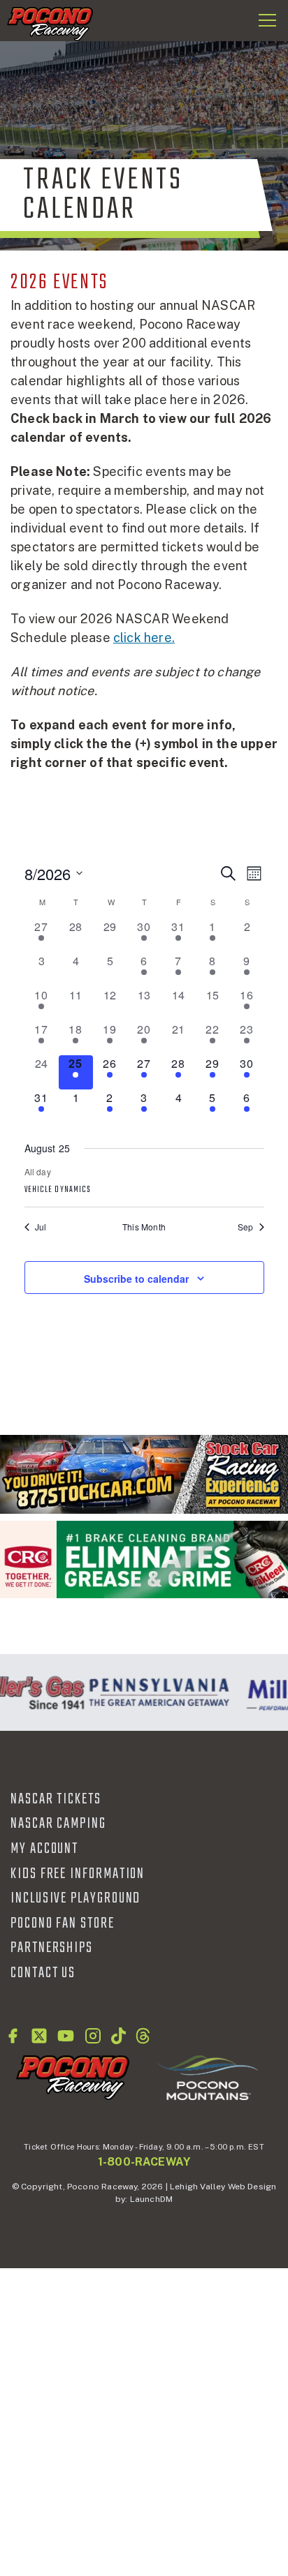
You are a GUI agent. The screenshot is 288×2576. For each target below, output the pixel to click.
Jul (41, 1227)
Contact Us (43, 1973)
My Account (44, 1849)
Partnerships (52, 1948)
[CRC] (144, 1559)
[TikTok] (118, 2036)
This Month (144, 1227)
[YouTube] (66, 2036)
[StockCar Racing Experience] (144, 1474)
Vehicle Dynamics (58, 1190)
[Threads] (143, 2036)
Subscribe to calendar (136, 1279)
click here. (144, 638)
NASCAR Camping (58, 1824)
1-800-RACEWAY (144, 2162)
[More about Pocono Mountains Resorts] (208, 2077)
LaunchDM (151, 2199)
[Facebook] (13, 2036)
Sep (246, 1227)
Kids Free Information (78, 1874)
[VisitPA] (155, 1692)
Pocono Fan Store (63, 1923)
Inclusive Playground (75, 1898)
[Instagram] (93, 2036)
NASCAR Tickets (56, 1799)
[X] (39, 2036)
